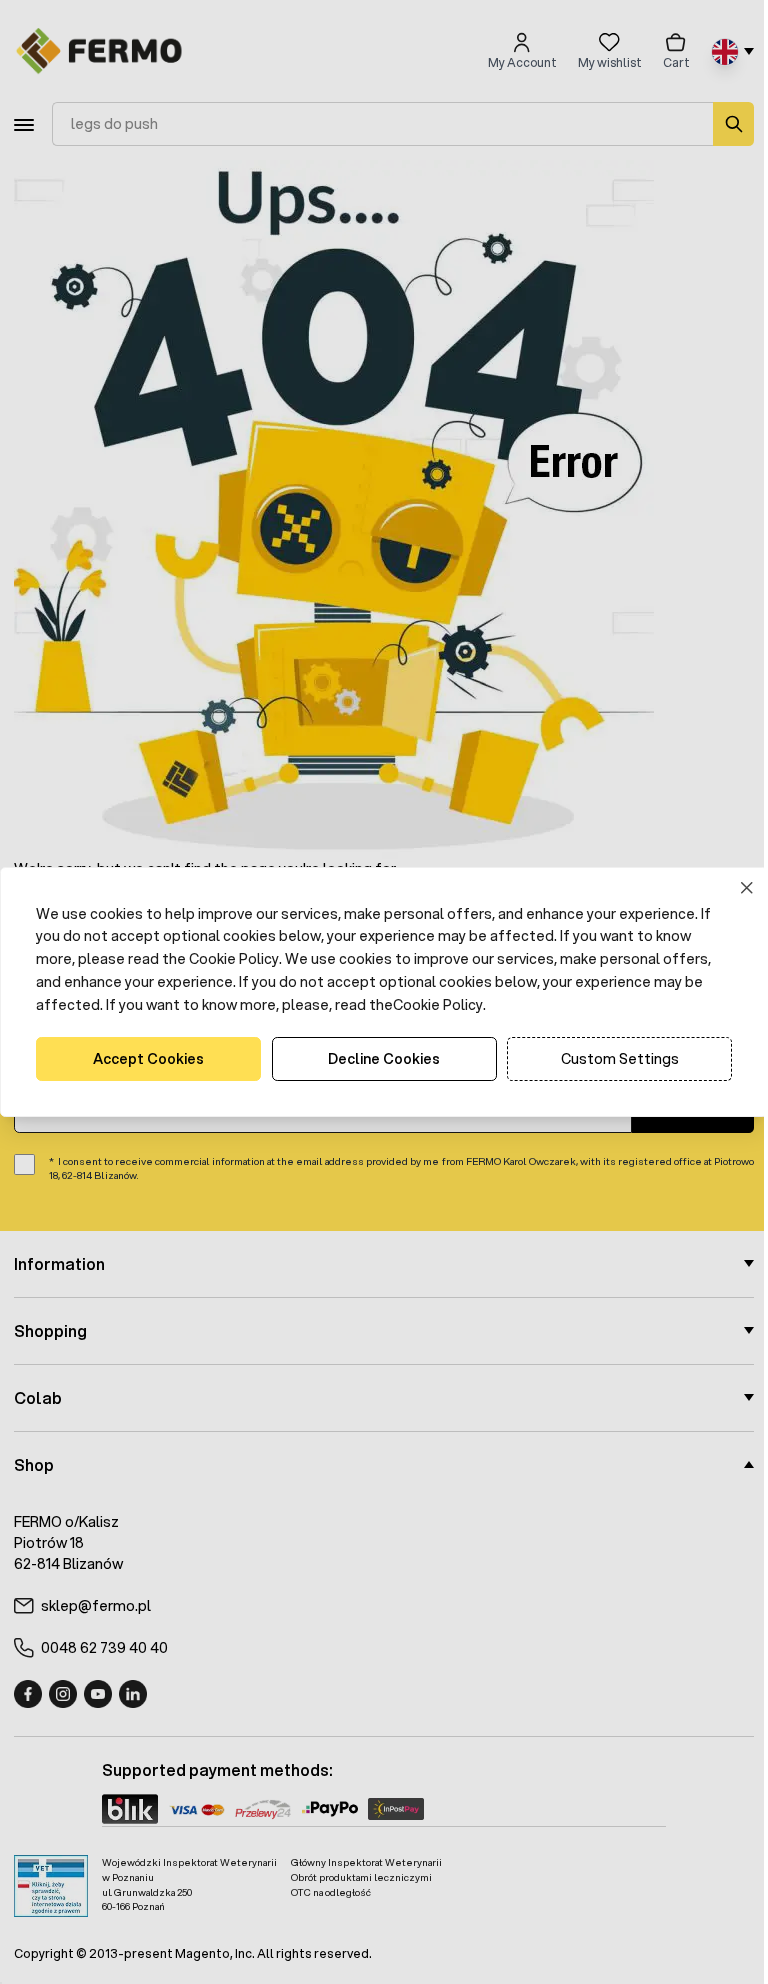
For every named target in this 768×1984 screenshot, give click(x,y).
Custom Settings (607, 1059)
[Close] (732, 887)
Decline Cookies (377, 1059)
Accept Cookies (146, 1059)
